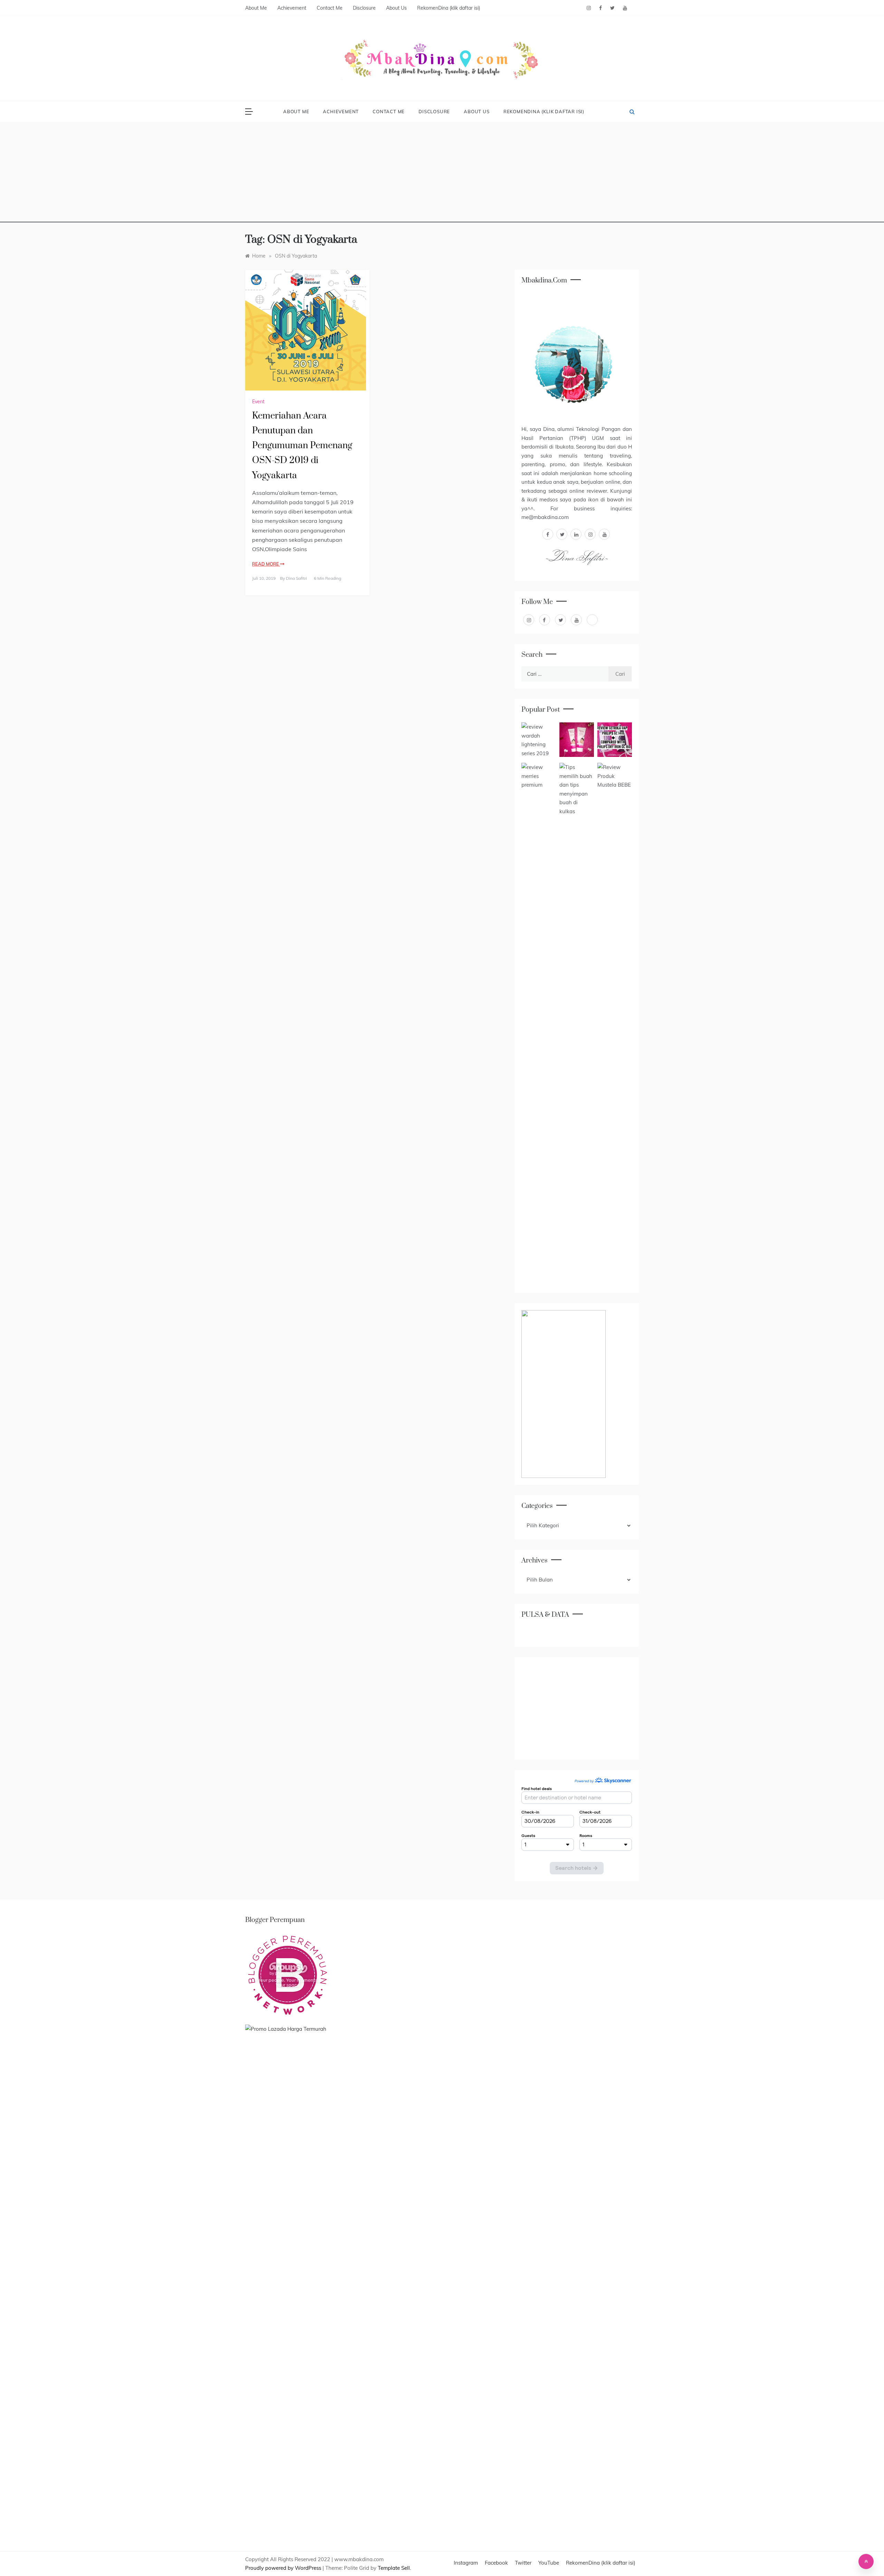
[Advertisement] (442, 174)
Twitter (523, 2563)
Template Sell (394, 2568)
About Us (396, 8)
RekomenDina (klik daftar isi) (449, 8)
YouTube (549, 2563)
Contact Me (330, 8)
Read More (266, 564)
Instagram (466, 2563)
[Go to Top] (866, 2561)
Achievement (292, 8)
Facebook (496, 2563)
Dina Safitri (296, 578)
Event (258, 402)
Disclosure (364, 8)
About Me (256, 8)
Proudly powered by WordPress (284, 2568)
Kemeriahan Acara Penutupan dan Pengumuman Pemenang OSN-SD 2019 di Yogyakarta (302, 446)
